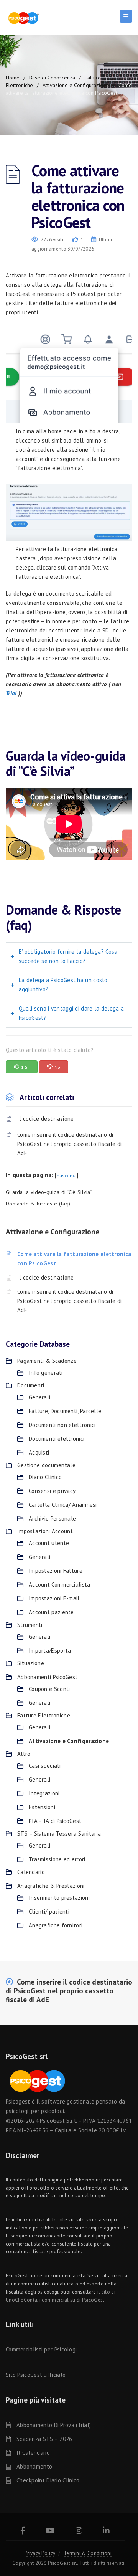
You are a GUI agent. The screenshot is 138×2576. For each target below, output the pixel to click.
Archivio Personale (52, 1518)
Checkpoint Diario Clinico (48, 2480)
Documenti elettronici (57, 1439)
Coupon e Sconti (49, 1689)
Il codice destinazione (46, 1119)
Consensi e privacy (52, 1491)
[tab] (69, 957)
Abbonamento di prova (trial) (54, 2425)
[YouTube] (50, 2532)
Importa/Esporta (50, 1650)
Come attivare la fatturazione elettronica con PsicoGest (74, 1259)
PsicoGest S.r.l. (58, 2121)
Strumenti (30, 1625)
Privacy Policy (40, 2553)
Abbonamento (34, 2466)
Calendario (31, 1872)
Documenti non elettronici (62, 1425)
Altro (24, 1754)
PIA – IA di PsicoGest (55, 1821)
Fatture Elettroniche (44, 1715)
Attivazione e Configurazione (76, 85)
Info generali (46, 1373)
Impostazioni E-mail (54, 1598)
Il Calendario (33, 2453)
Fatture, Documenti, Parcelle (65, 1411)
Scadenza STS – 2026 (44, 2439)
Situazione (31, 1663)
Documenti (31, 1385)
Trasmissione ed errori (57, 1859)
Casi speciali (45, 1766)
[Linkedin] (106, 2532)
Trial (12, 693)
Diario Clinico (45, 1477)
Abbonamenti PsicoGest (47, 1677)
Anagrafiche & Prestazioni (51, 1886)
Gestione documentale (46, 1465)
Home (13, 78)
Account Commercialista (60, 1584)
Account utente (49, 1543)
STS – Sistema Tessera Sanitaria (59, 1834)
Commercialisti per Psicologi (41, 2349)
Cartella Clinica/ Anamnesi (63, 1505)
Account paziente (51, 1612)
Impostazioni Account (45, 1531)
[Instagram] (79, 2532)
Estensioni (42, 1807)
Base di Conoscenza (52, 78)
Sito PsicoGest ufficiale (36, 2375)
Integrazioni (44, 1793)
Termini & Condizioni (88, 2553)
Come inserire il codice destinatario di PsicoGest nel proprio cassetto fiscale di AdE (69, 1144)
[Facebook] (23, 2532)
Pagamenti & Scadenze (47, 1361)
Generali (39, 1397)
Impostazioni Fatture (56, 1571)
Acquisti (39, 1452)
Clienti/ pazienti (49, 1911)
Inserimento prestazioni (59, 1898)
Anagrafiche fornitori (56, 1925)
